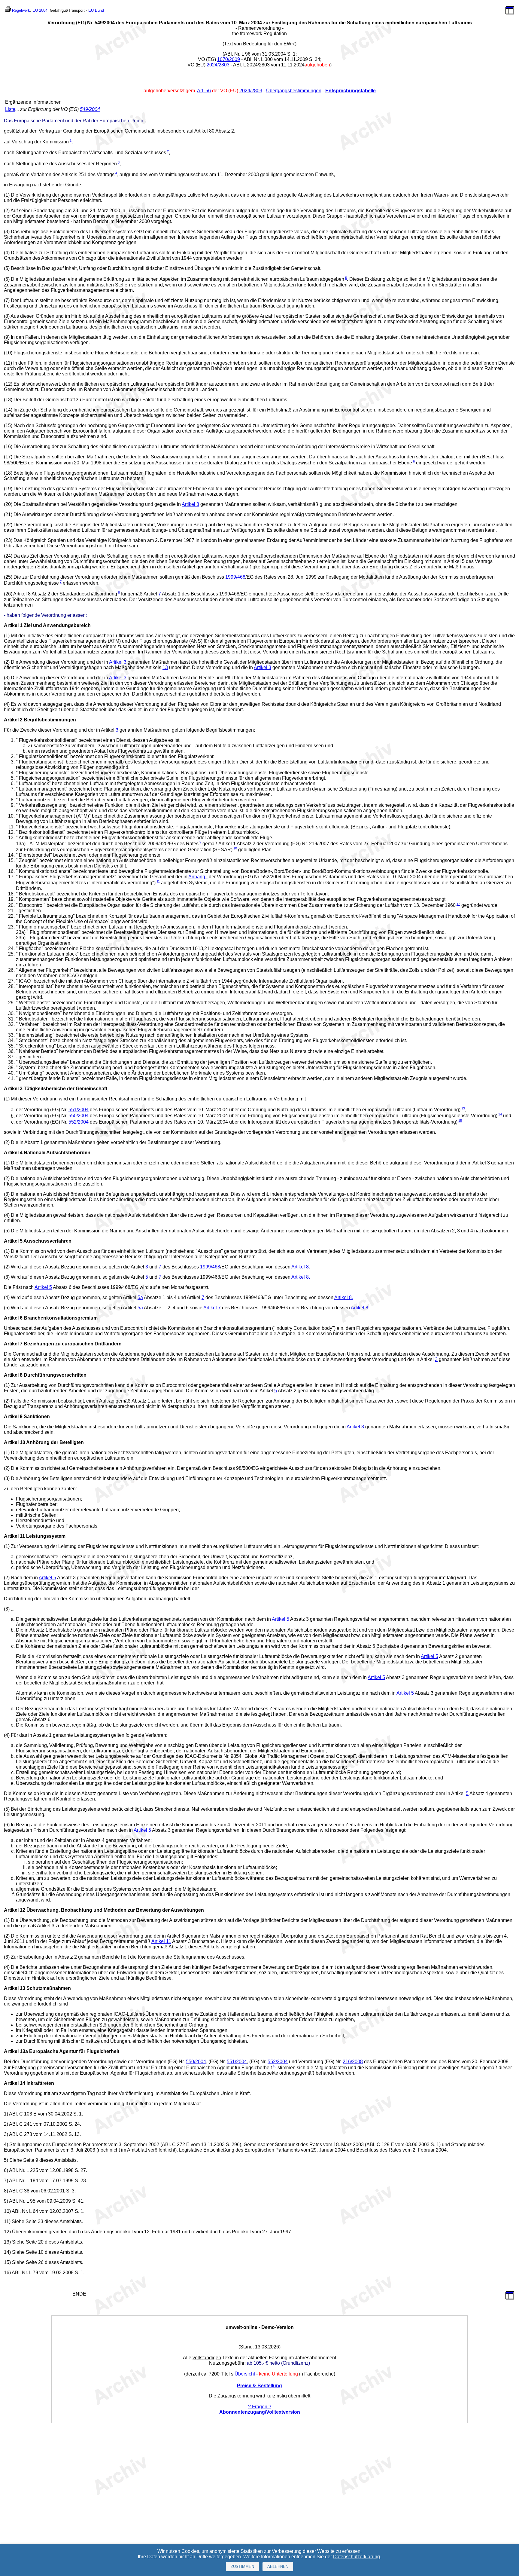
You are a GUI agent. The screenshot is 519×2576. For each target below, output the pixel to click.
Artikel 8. (301, 1267)
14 (500, 1114)
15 (460, 1121)
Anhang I (198, 877)
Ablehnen (278, 2567)
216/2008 (353, 2062)
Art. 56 (204, 91)
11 (158, 881)
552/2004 (79, 1122)
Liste (10, 109)
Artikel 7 (212, 1308)
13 (165, 667)
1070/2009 (229, 59)
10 (235, 848)
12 (458, 904)
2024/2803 (218, 65)
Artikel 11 (161, 1941)
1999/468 (235, 577)
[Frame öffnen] (510, 13)
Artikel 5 (43, 1287)
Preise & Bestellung (259, 2386)
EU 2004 (40, 10)
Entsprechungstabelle (351, 91)
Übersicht (245, 2374)
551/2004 (79, 1110)
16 (275, 2066)
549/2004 (90, 109)
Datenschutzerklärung (357, 2557)
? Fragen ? (260, 2407)
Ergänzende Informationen (33, 102)
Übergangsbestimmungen (294, 91)
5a (140, 1297)
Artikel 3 (190, 504)
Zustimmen (242, 2567)
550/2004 (79, 1116)
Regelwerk (21, 10)
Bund (99, 10)
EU (91, 10)
